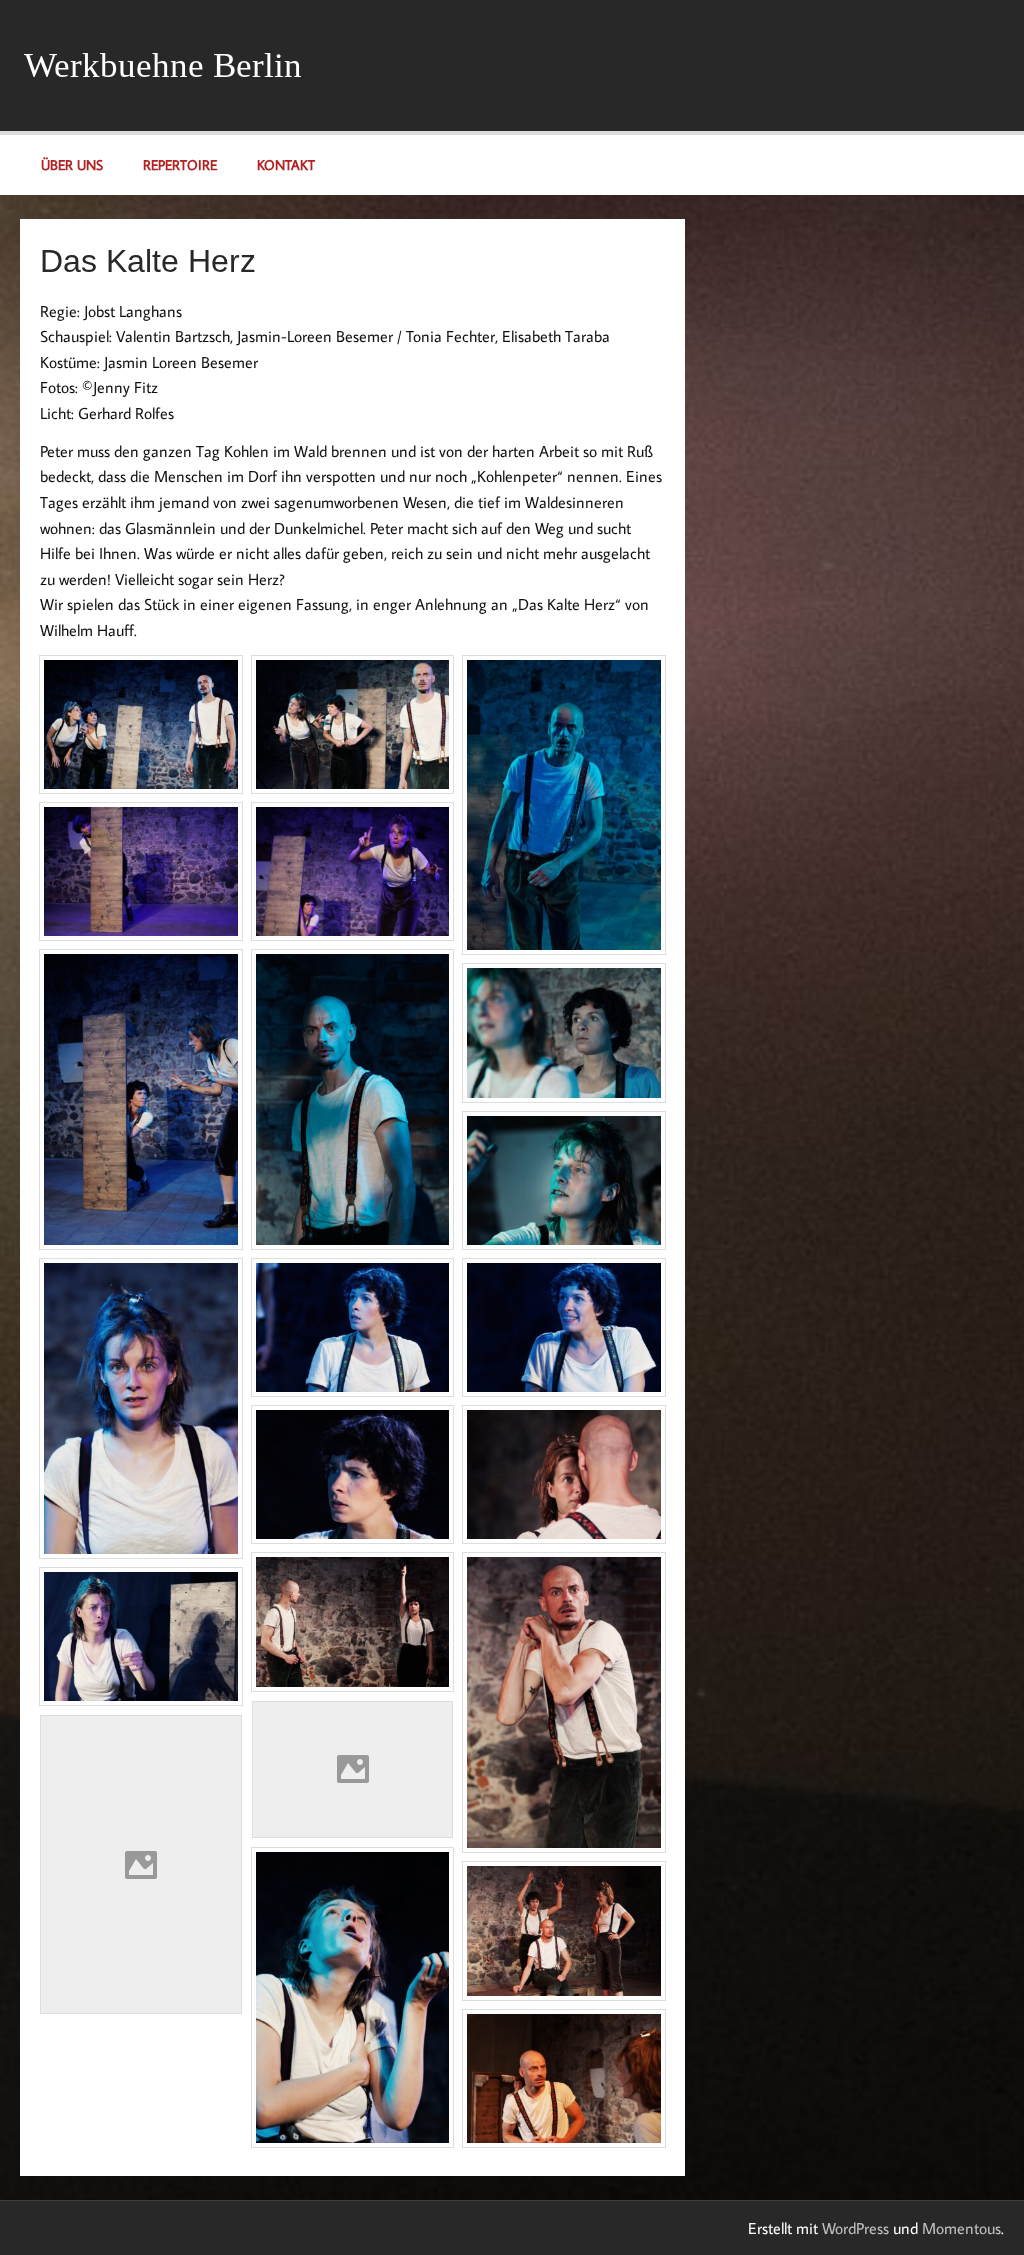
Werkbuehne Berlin (163, 65)
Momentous (961, 2228)
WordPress (855, 2228)
